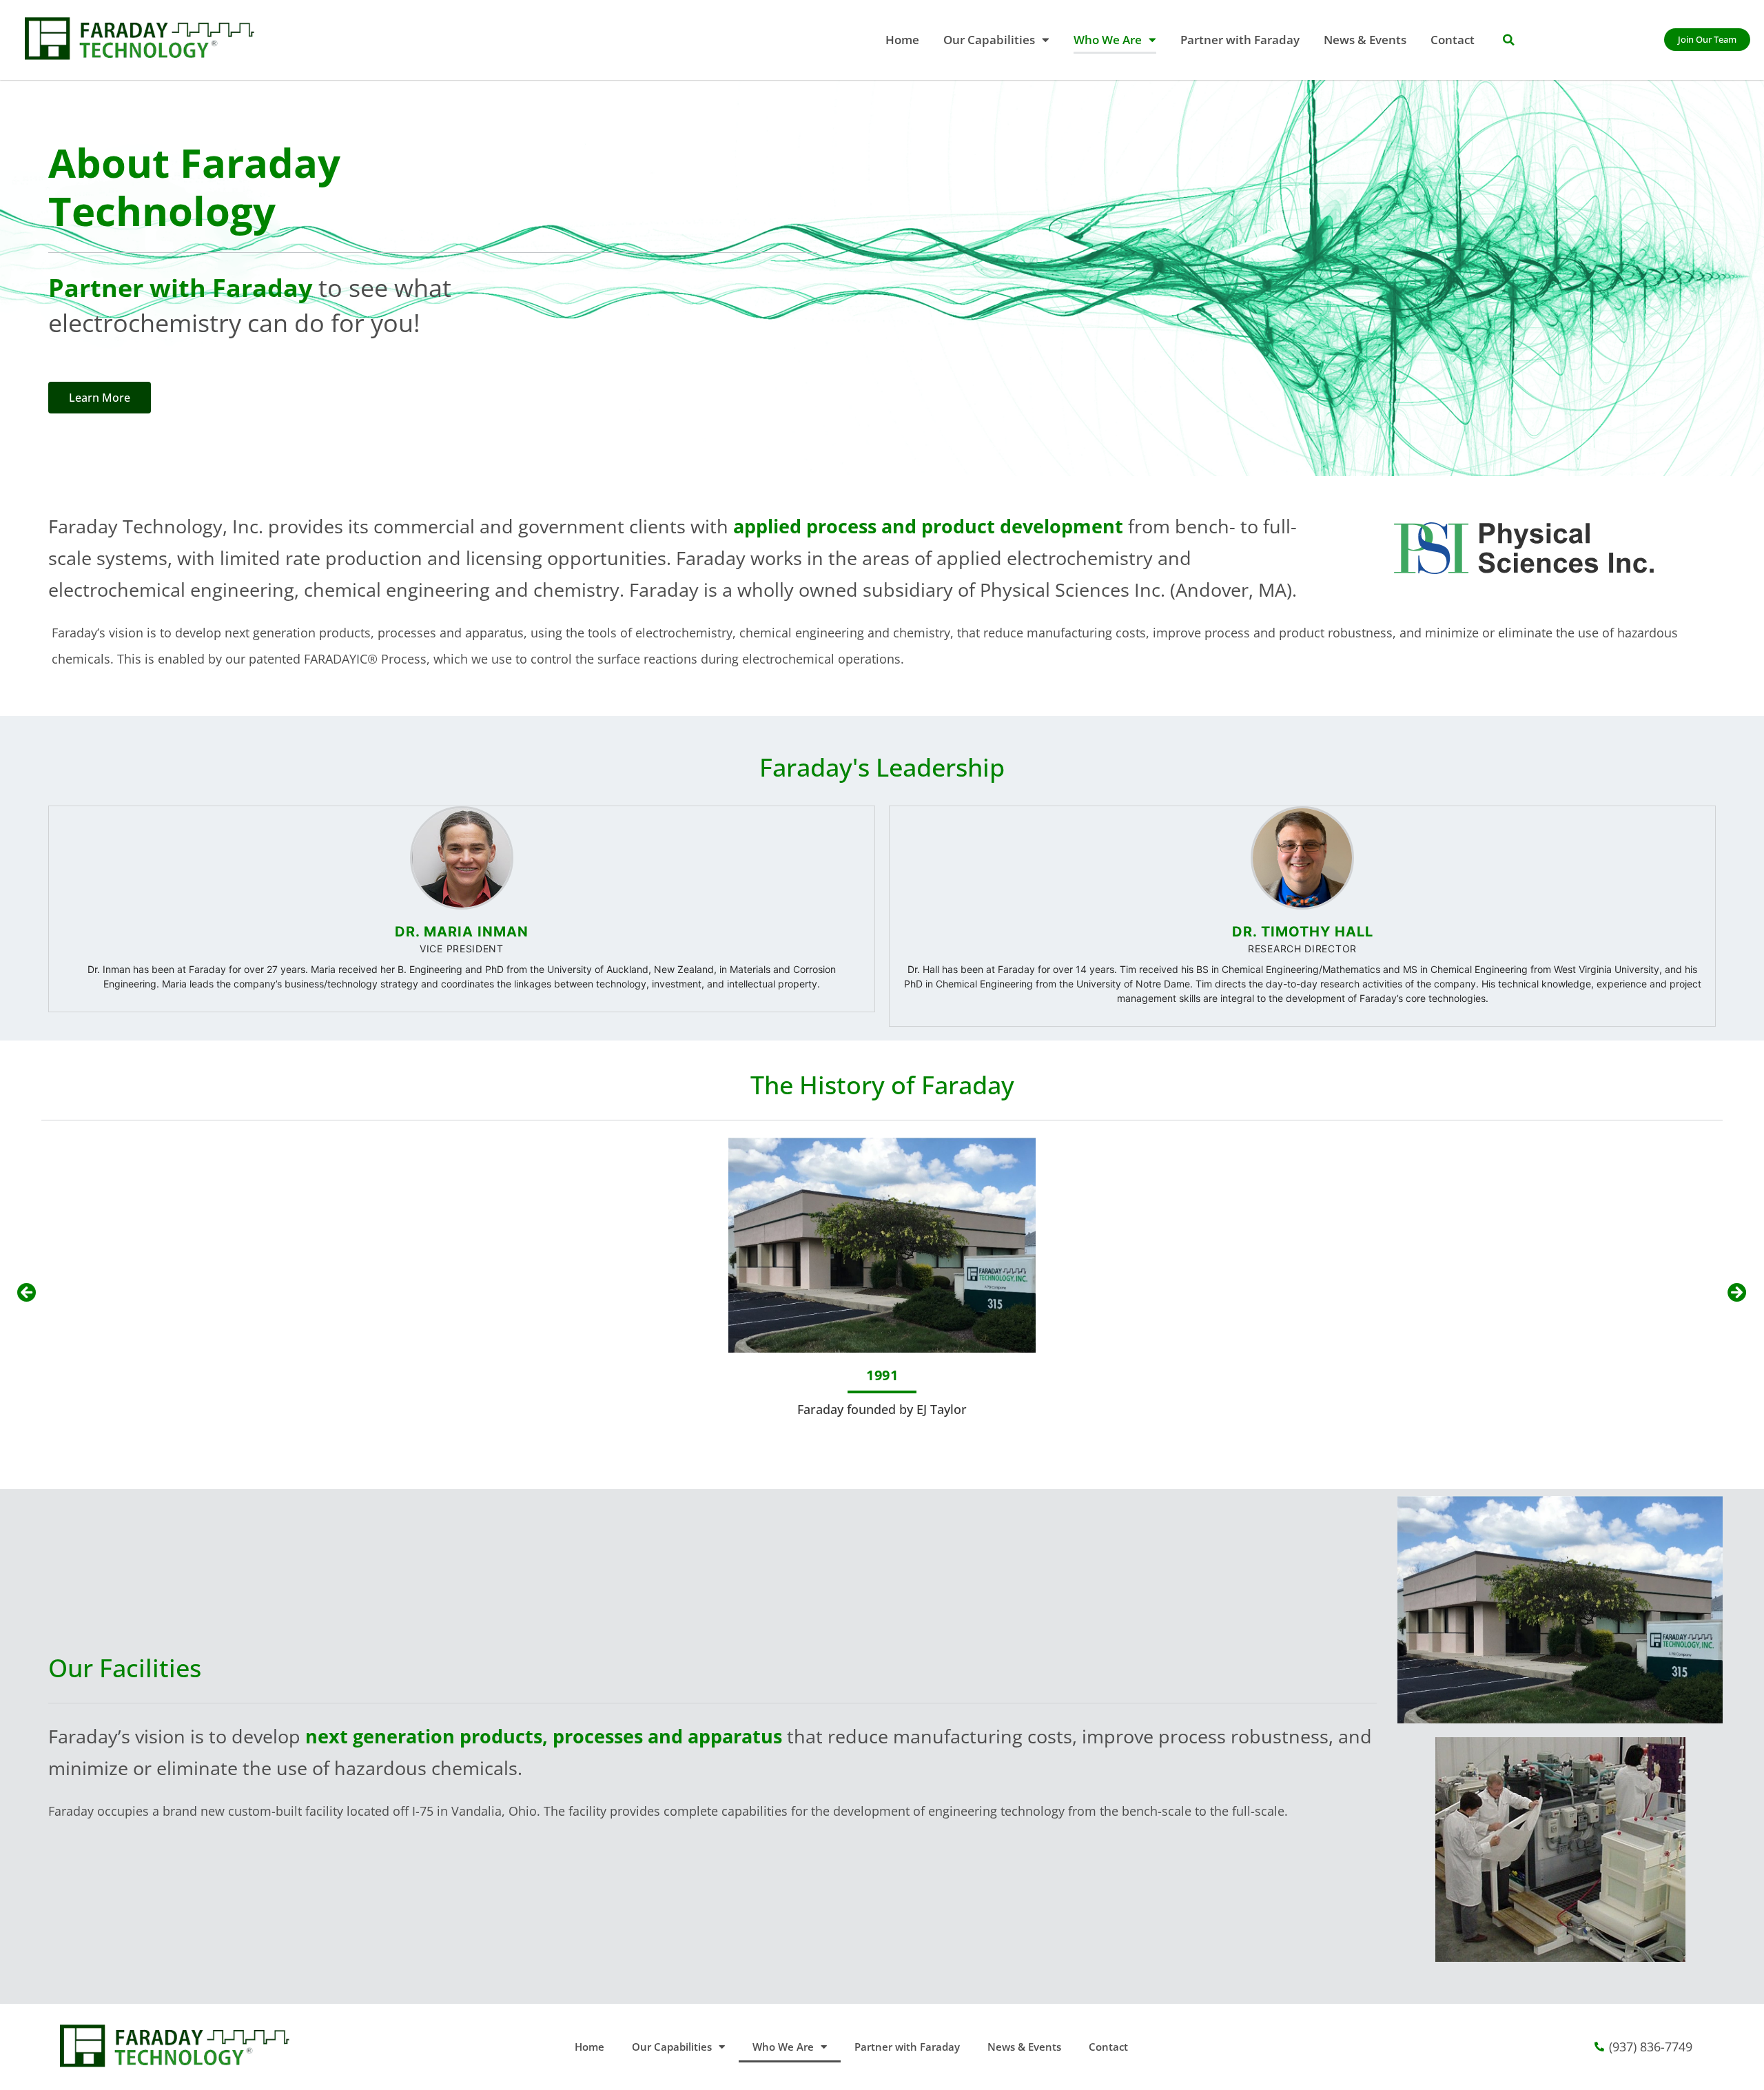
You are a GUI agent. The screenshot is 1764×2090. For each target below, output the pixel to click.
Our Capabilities (989, 40)
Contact (1453, 40)
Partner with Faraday (1240, 40)
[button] (1508, 40)
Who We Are (1108, 40)
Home (902, 40)
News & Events (1365, 40)
